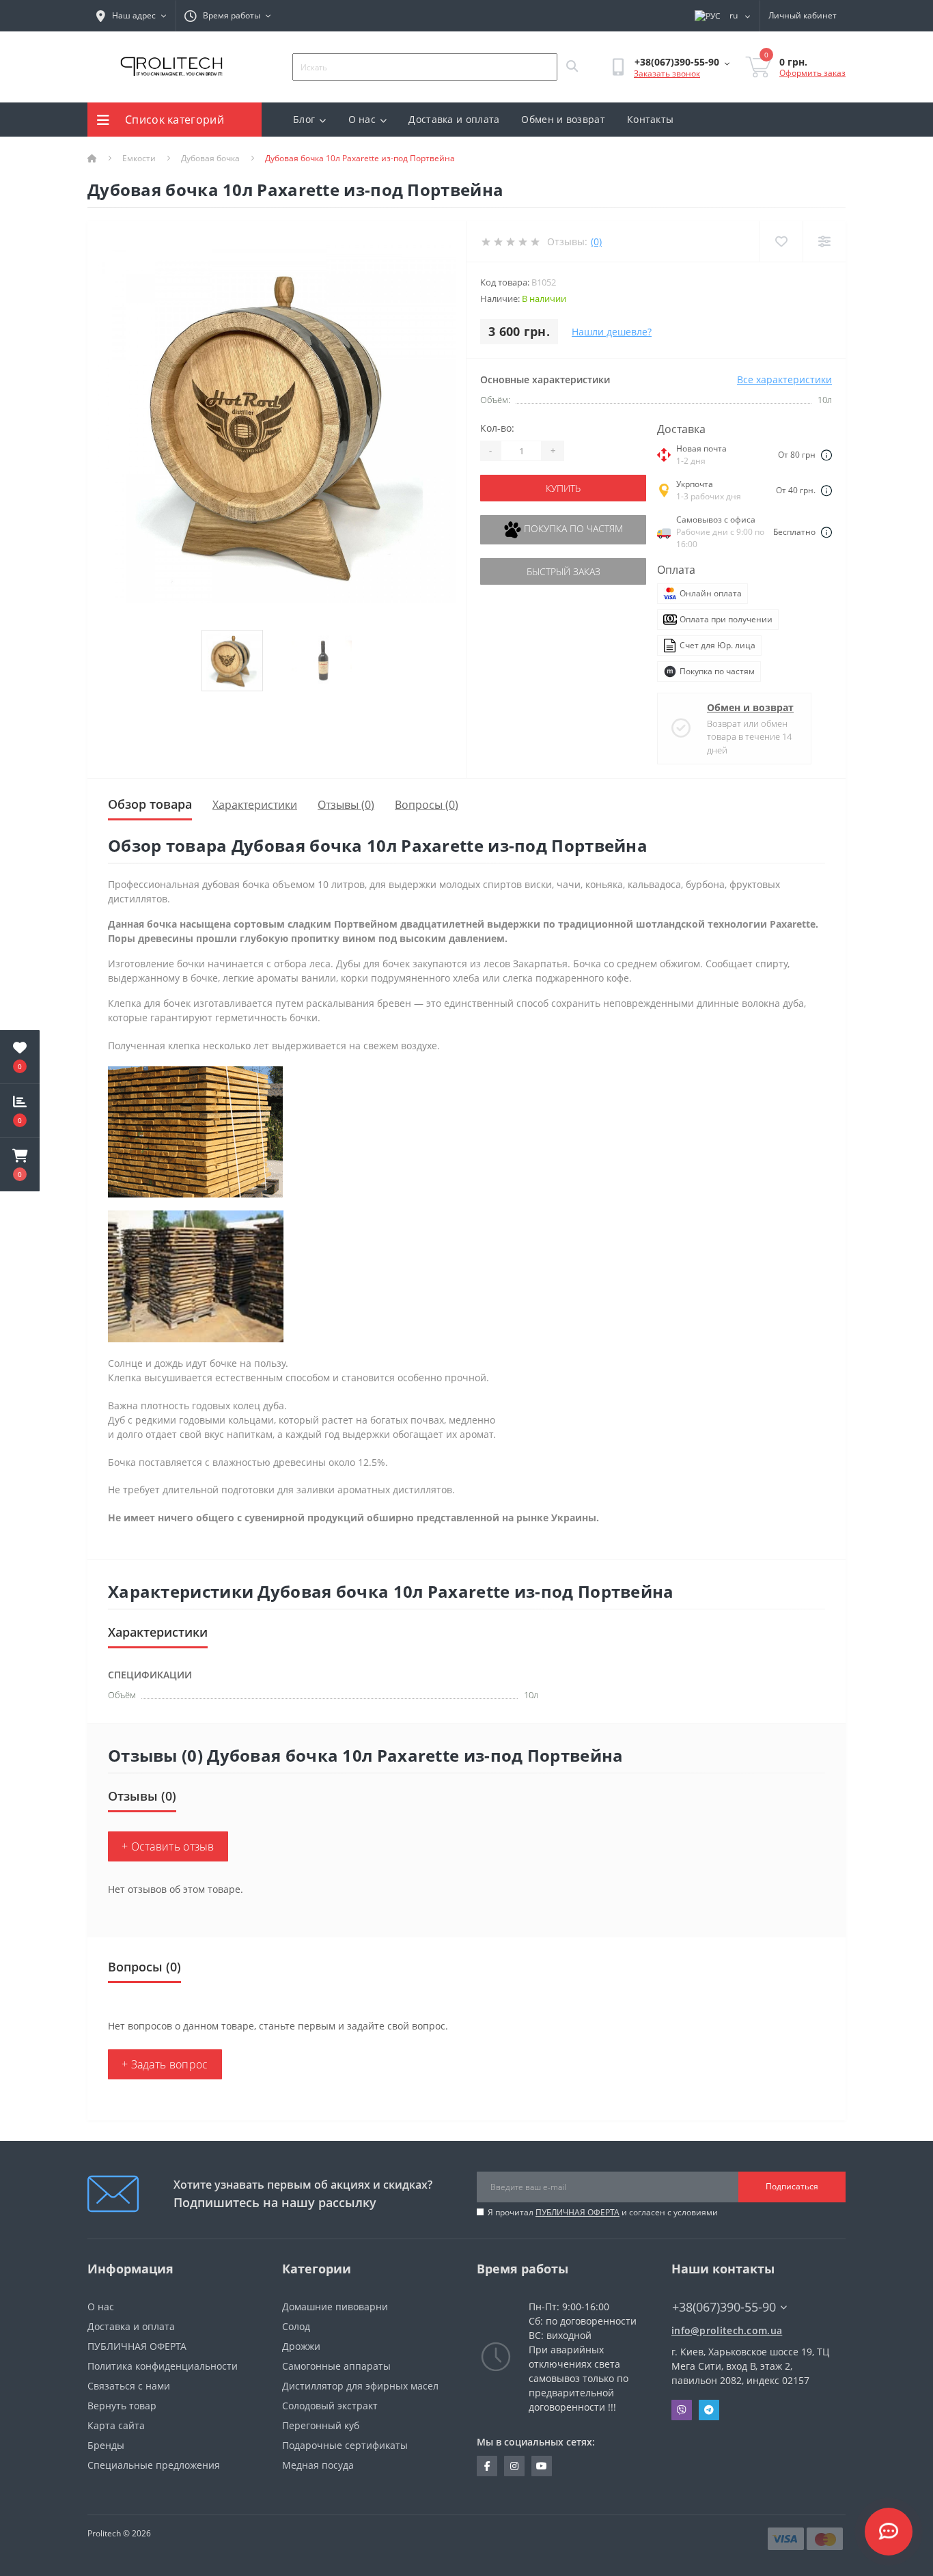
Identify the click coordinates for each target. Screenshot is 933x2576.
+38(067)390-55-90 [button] (724, 2307)
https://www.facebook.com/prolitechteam (487, 2466)
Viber (682, 2410)
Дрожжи (301, 2346)
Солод (296, 2326)
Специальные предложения (154, 2465)
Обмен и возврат (563, 119)
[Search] (572, 67)
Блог (304, 119)
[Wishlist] (781, 241)
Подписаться (792, 2186)
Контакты (650, 119)
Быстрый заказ (563, 571)
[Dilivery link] (826, 454)
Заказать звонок (667, 73)
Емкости (139, 158)
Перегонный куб (321, 2425)
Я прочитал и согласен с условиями (603, 2212)
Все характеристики (784, 379)
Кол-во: (497, 428)
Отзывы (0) (346, 805)
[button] (20, 1165)
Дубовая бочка (210, 158)
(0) (596, 241)
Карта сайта (116, 2425)
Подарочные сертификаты (345, 2445)
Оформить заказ (812, 73)
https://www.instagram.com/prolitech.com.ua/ (514, 2466)
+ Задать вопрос (165, 2064)
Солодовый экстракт (330, 2406)
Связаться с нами (129, 2386)
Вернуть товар (122, 2406)
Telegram (709, 2410)
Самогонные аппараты (336, 2366)
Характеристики (255, 805)
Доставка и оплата (454, 119)
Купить (563, 488)
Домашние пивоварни (335, 2307)
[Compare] (824, 241)
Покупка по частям (572, 528)
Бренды (106, 2445)
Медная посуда (318, 2465)
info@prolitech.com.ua (727, 2330)
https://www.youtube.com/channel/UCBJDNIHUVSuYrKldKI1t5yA (542, 2466)
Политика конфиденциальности (163, 2366)
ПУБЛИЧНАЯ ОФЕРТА (577, 2212)
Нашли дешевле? (612, 332)
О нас (362, 119)
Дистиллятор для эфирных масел (360, 2386)
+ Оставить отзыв (168, 1846)
